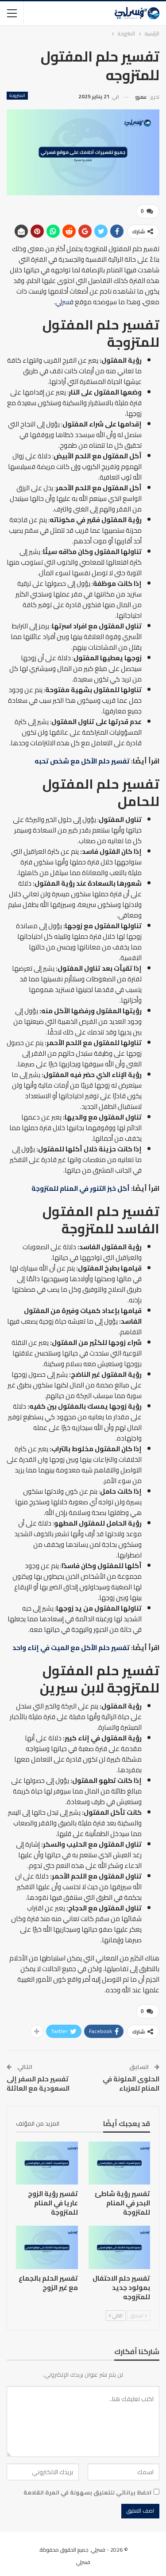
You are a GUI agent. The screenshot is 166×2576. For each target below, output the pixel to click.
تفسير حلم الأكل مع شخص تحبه (82, 761)
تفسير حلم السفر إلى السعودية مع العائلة (38, 2084)
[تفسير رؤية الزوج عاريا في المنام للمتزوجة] (47, 2163)
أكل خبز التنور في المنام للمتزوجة (81, 1188)
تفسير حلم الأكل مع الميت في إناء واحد (71, 1648)
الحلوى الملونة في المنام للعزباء (131, 2084)
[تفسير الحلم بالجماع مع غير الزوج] (47, 2247)
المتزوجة (17, 96)
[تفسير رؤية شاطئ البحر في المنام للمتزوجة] (120, 2163)
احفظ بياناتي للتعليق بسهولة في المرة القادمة (87, 2492)
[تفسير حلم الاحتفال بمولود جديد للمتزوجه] (120, 2247)
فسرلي (64, 302)
